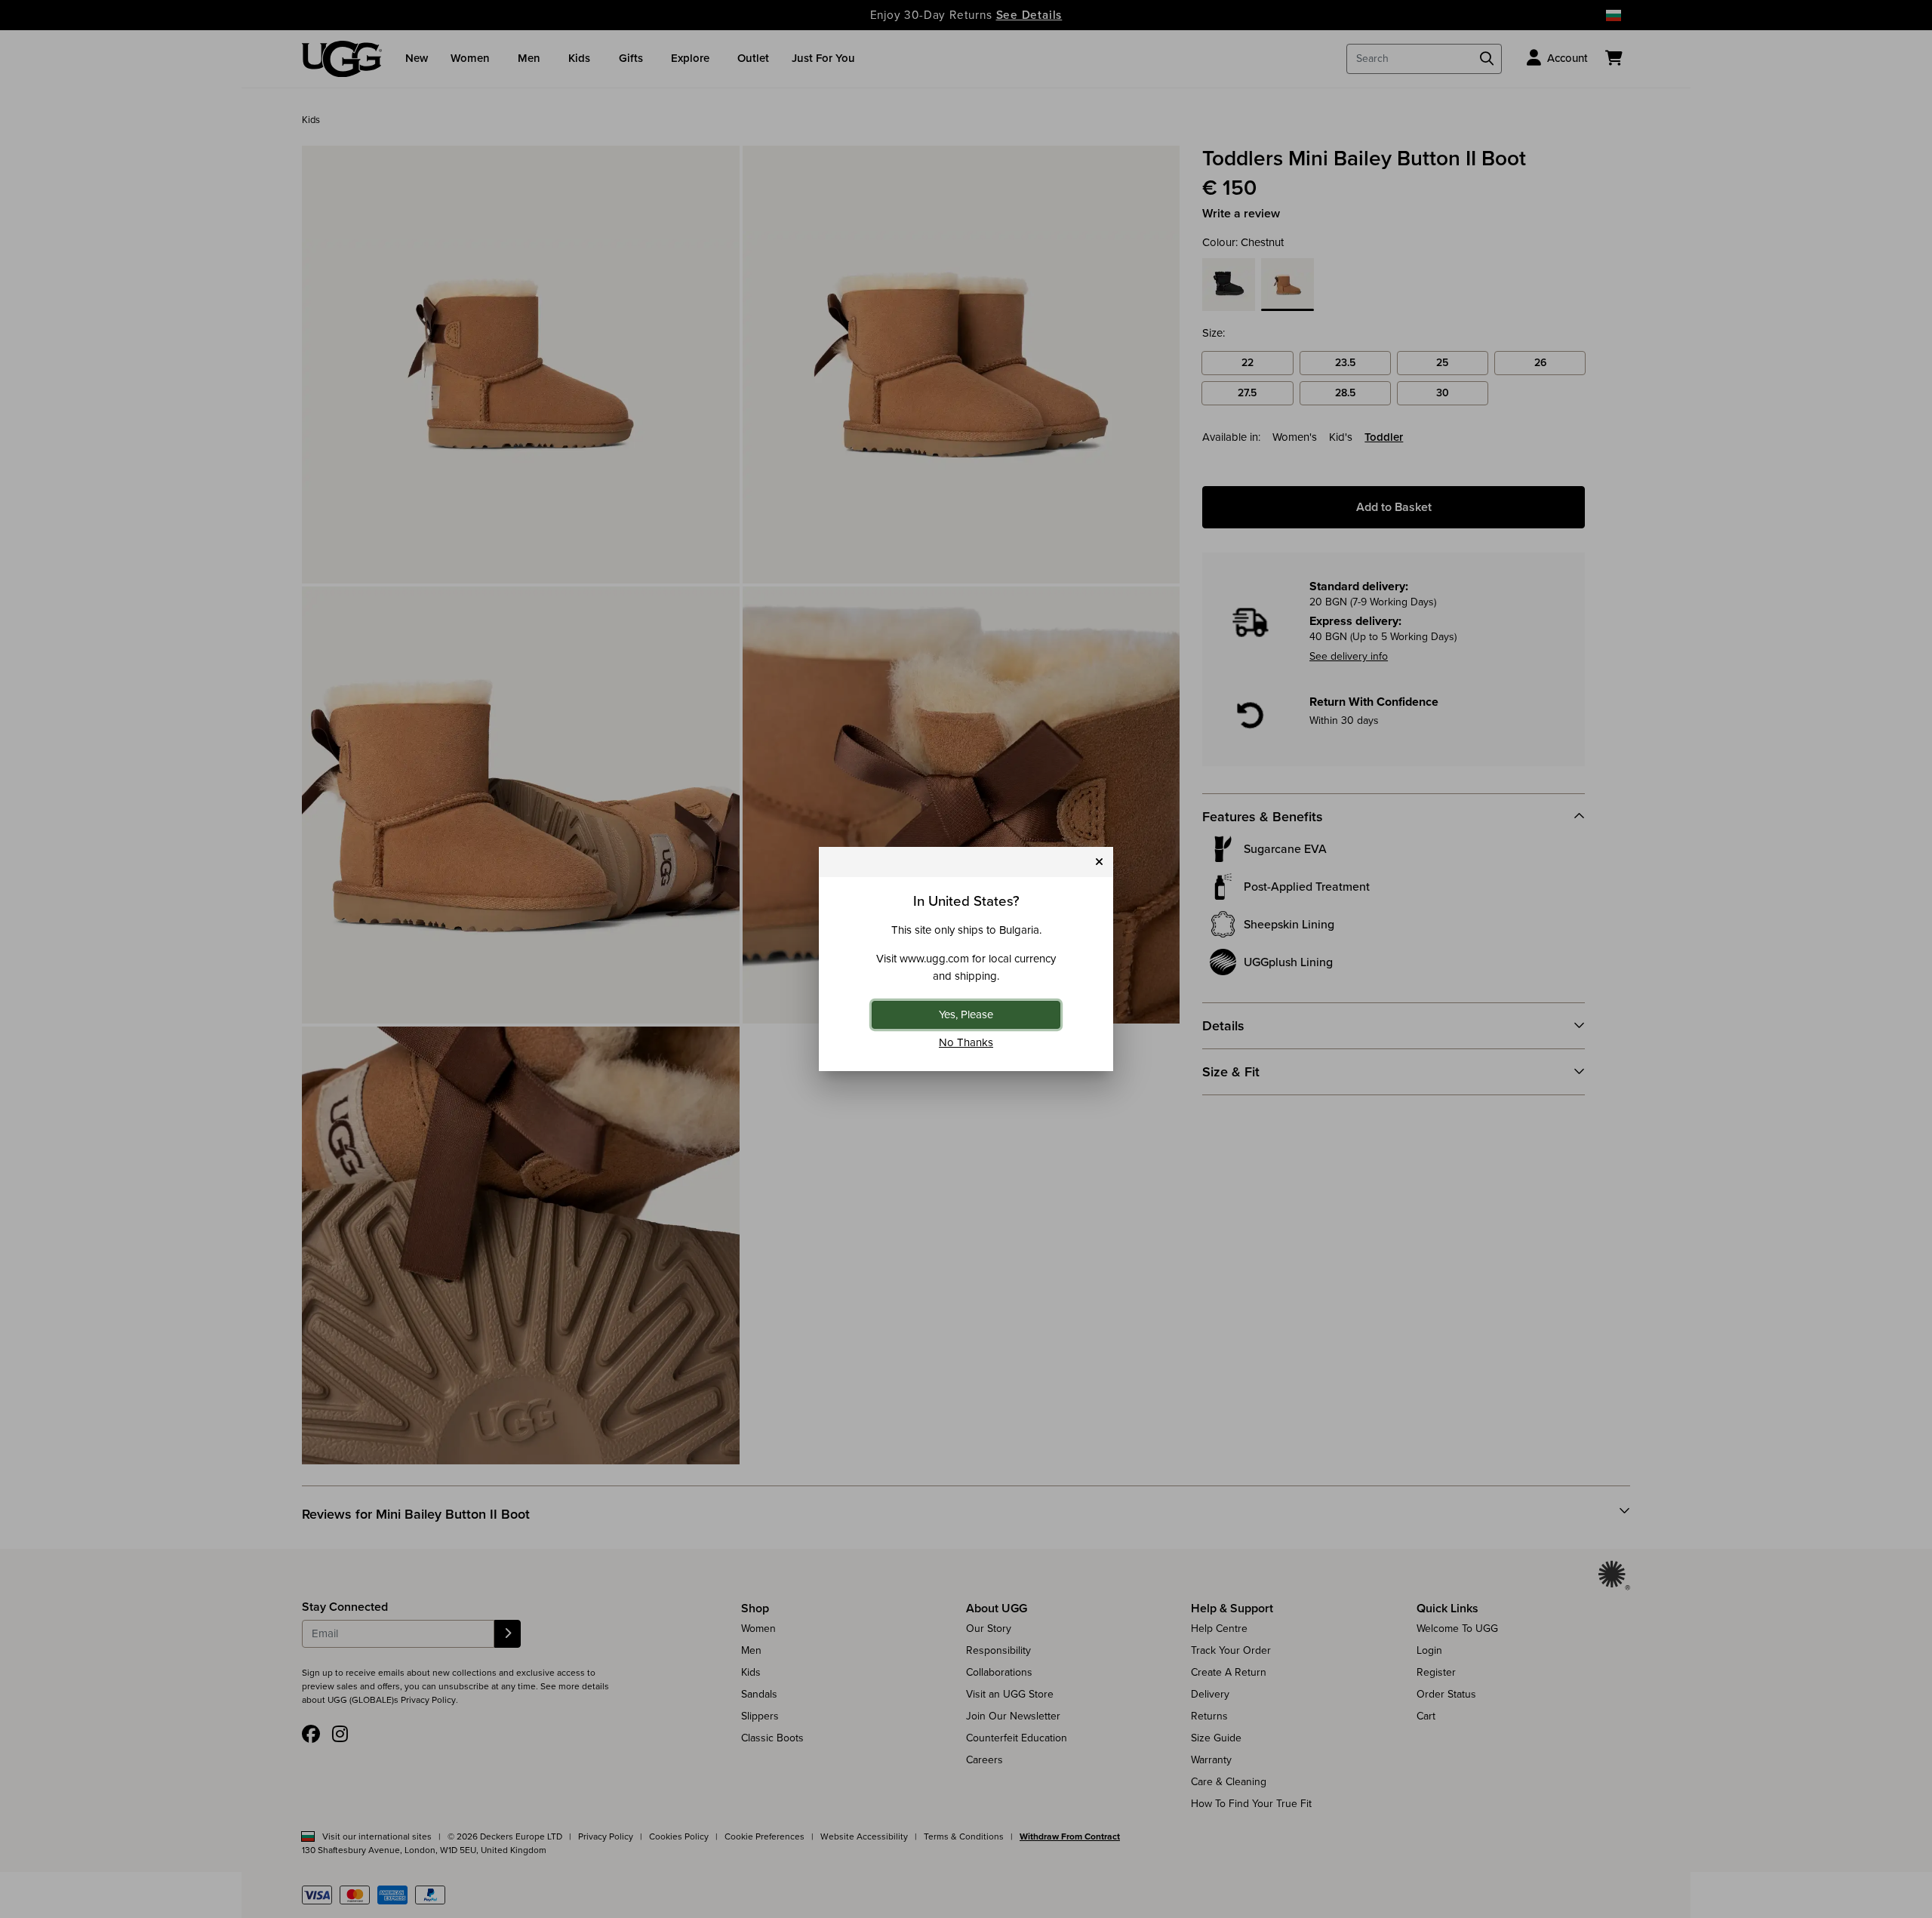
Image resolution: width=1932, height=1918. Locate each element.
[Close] (1099, 862)
